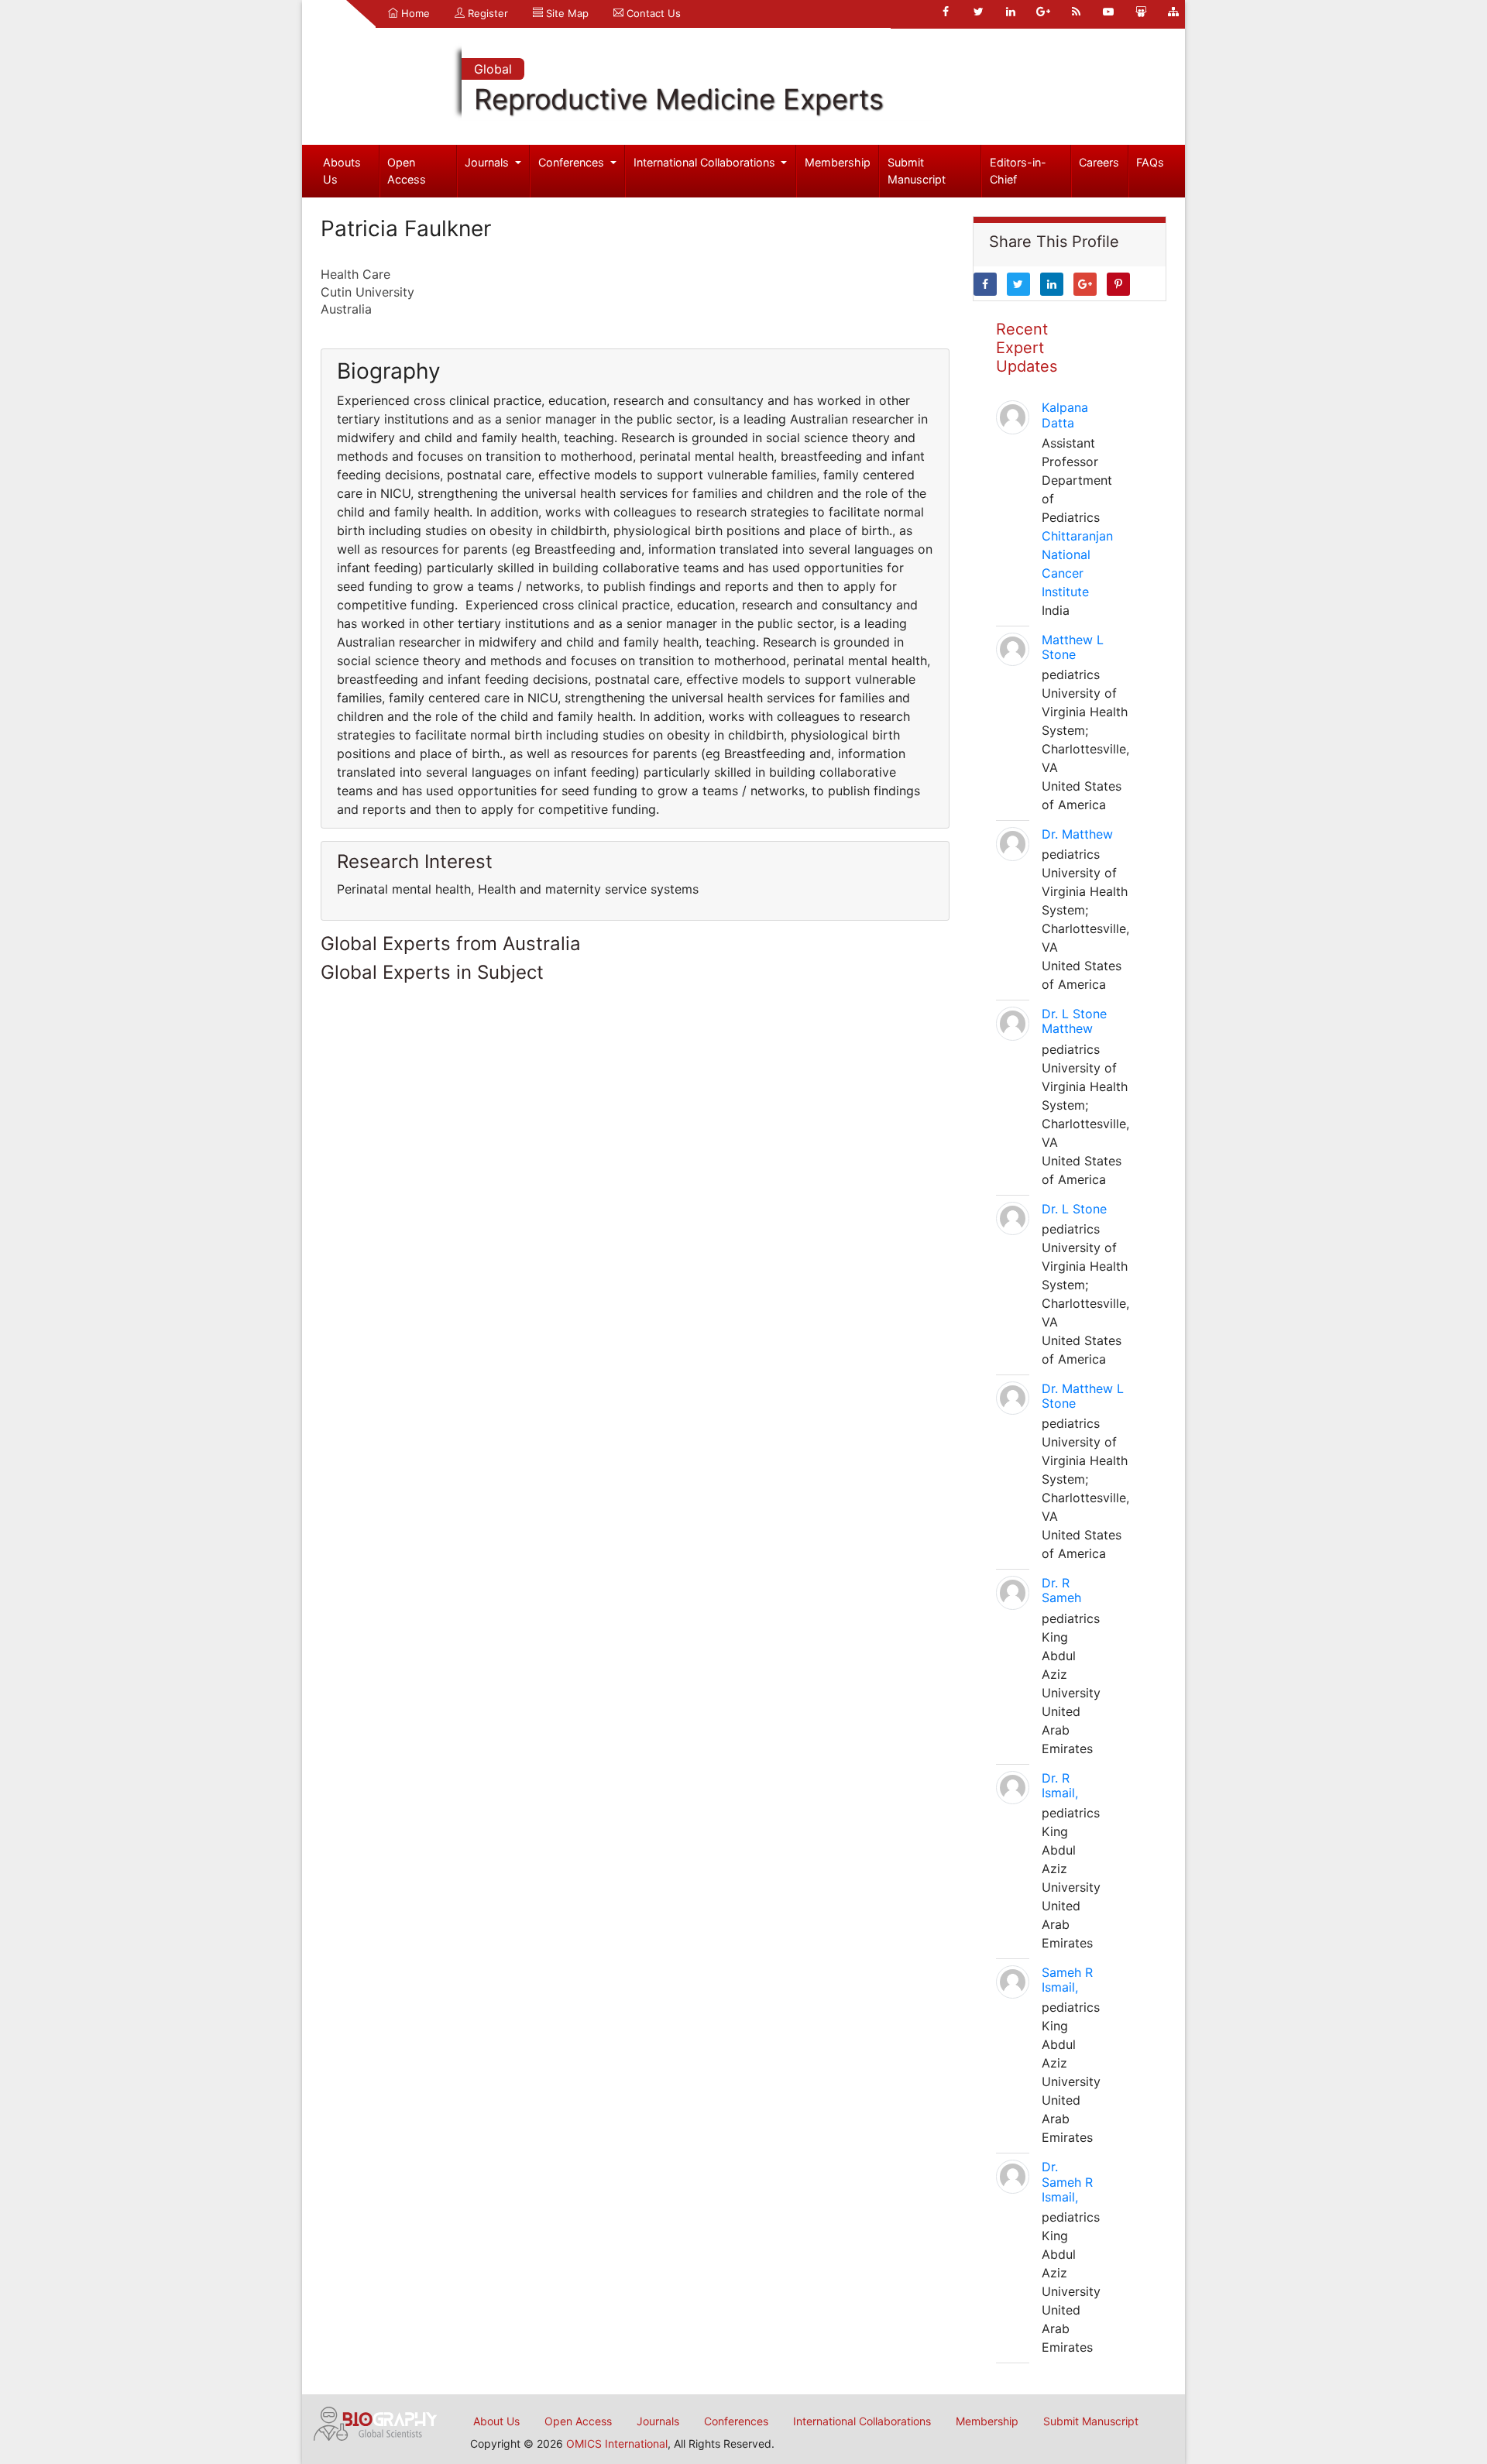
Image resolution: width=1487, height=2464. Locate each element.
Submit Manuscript (917, 171)
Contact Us (652, 13)
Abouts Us (342, 171)
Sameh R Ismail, (1067, 1980)
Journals (488, 162)
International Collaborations (706, 162)
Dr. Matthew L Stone (1083, 1396)
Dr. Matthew (1077, 834)
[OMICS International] (376, 2422)
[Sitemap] (1173, 12)
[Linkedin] (1011, 12)
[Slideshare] (1141, 12)
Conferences (573, 162)
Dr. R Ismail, (1060, 1785)
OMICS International (617, 2443)
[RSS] (1076, 12)
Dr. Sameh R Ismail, (1067, 2181)
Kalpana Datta (1065, 415)
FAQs (1150, 162)
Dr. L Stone (1074, 1209)
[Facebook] (946, 12)
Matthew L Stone (1073, 647)
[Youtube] (1108, 12)
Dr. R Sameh (1061, 1590)
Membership (838, 162)
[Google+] (1043, 12)
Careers (1099, 162)
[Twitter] (978, 12)
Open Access (407, 171)
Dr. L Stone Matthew (1074, 1021)
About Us (496, 2421)
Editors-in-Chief (1018, 171)
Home (414, 13)
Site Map (566, 13)
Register (486, 13)
